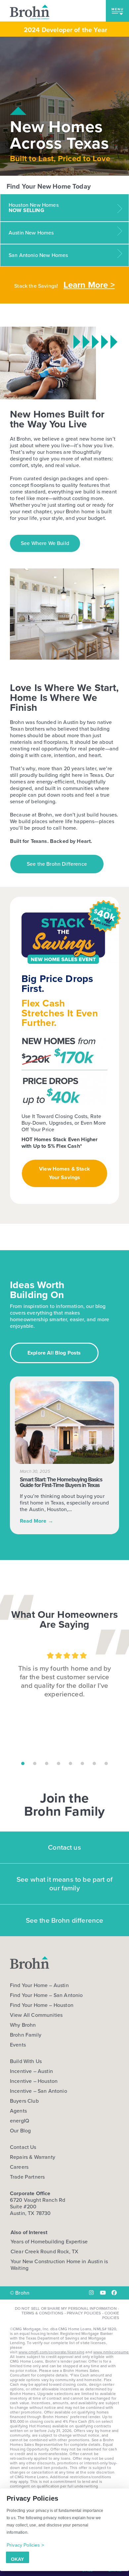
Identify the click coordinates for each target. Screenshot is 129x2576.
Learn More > (89, 285)
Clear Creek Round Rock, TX (44, 2251)
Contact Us (23, 2147)
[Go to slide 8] (106, 1763)
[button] (117, 11)
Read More (37, 1521)
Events (18, 2045)
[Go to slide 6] (82, 1763)
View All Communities (36, 2015)
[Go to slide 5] (70, 1763)
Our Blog (20, 2131)
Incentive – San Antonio (39, 2091)
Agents (18, 2111)
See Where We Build (45, 543)
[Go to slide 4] (59, 1763)
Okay (17, 2559)
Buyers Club (24, 2101)
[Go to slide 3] (47, 1763)
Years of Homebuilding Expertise (49, 2242)
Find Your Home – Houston (42, 2005)
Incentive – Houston (34, 2081)
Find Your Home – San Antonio (46, 1995)
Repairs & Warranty (33, 2157)
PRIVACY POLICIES (84, 2313)
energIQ (20, 2121)
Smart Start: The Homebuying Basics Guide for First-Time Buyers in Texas (61, 1482)
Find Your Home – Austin (39, 1985)
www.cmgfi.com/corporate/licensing (51, 2352)
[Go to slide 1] (23, 1763)
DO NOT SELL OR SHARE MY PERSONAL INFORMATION (66, 2308)
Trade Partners (27, 2177)
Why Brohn (23, 2025)
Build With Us (26, 2061)
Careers (19, 2167)
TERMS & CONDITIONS (43, 2313)
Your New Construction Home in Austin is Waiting (59, 2265)
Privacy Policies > (25, 2545)
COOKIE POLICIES (111, 2315)
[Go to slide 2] (35, 1763)
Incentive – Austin (31, 2071)
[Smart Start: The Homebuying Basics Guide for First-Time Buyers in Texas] (64, 1423)
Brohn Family (26, 2035)
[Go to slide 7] (94, 1763)
